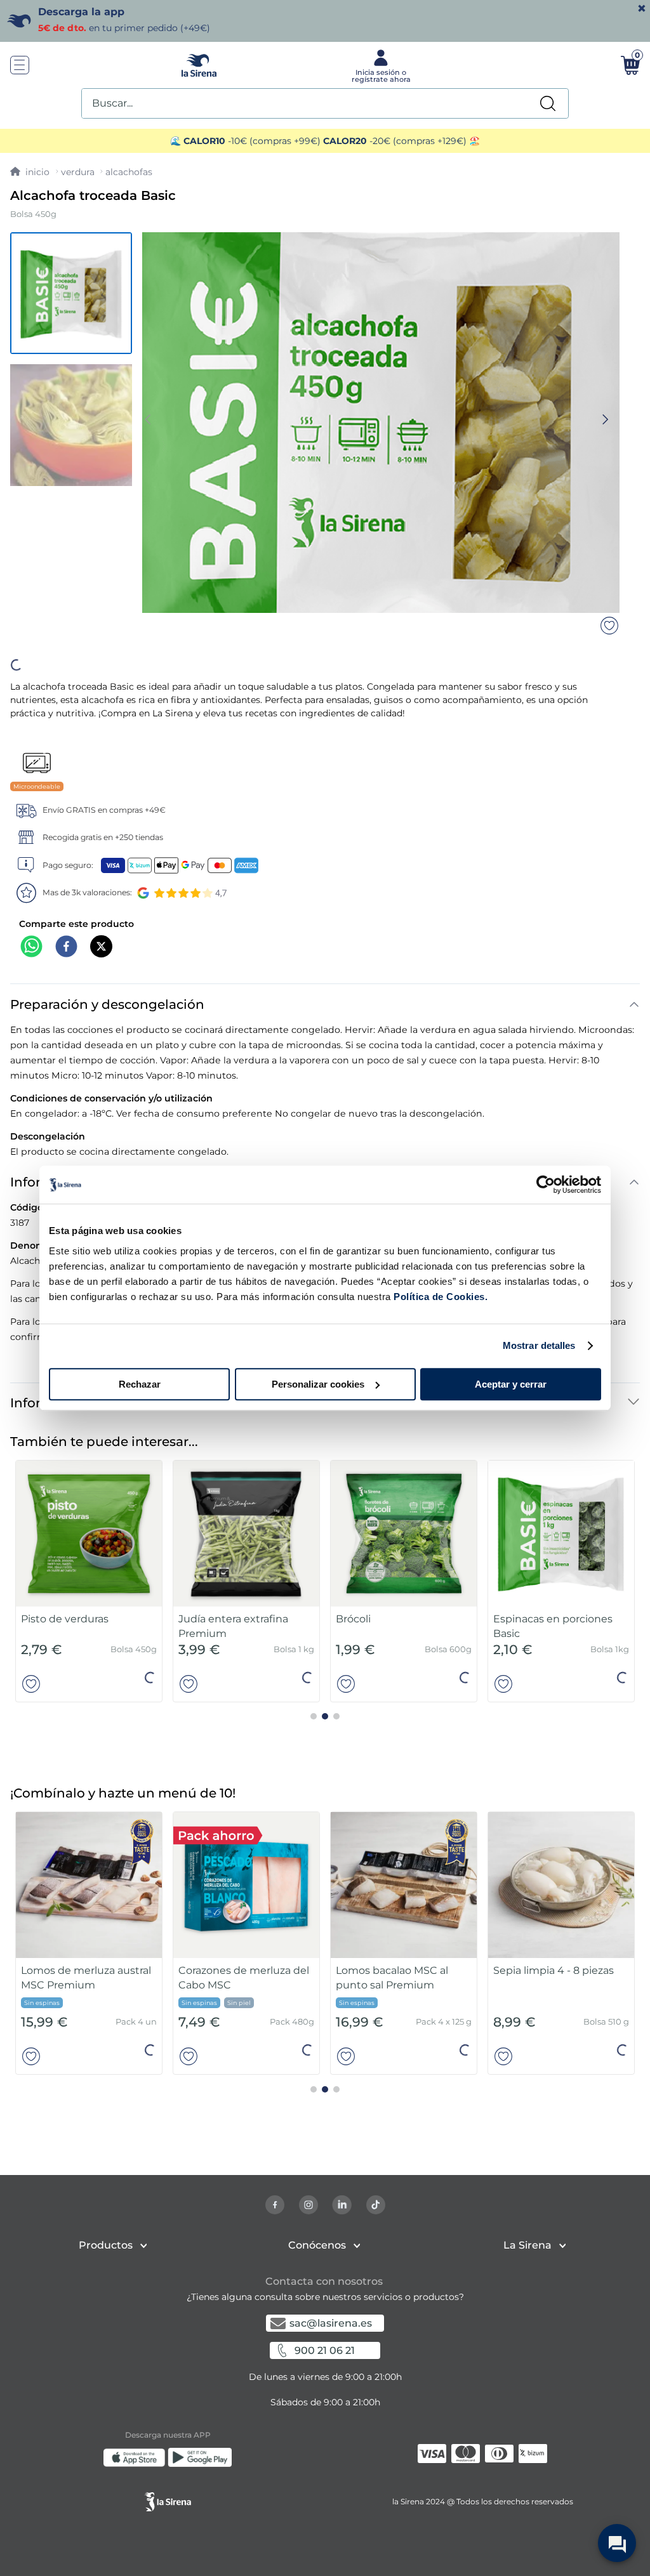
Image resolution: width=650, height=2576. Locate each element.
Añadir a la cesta (326, 716)
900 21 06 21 (325, 2415)
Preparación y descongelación (107, 1064)
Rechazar (140, 1384)
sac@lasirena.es (331, 2388)
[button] (315, 717)
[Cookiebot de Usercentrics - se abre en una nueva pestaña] (546, 1185)
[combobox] (325, 103)
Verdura (78, 172)
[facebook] (66, 1007)
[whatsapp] (31, 1007)
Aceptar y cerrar (511, 1384)
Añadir (138, 1745)
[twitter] (101, 1007)
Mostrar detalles (539, 1345)
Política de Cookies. (440, 1297)
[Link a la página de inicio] (30, 172)
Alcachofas (129, 172)
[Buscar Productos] (548, 103)
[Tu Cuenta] (380, 65)
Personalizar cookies (318, 1384)
